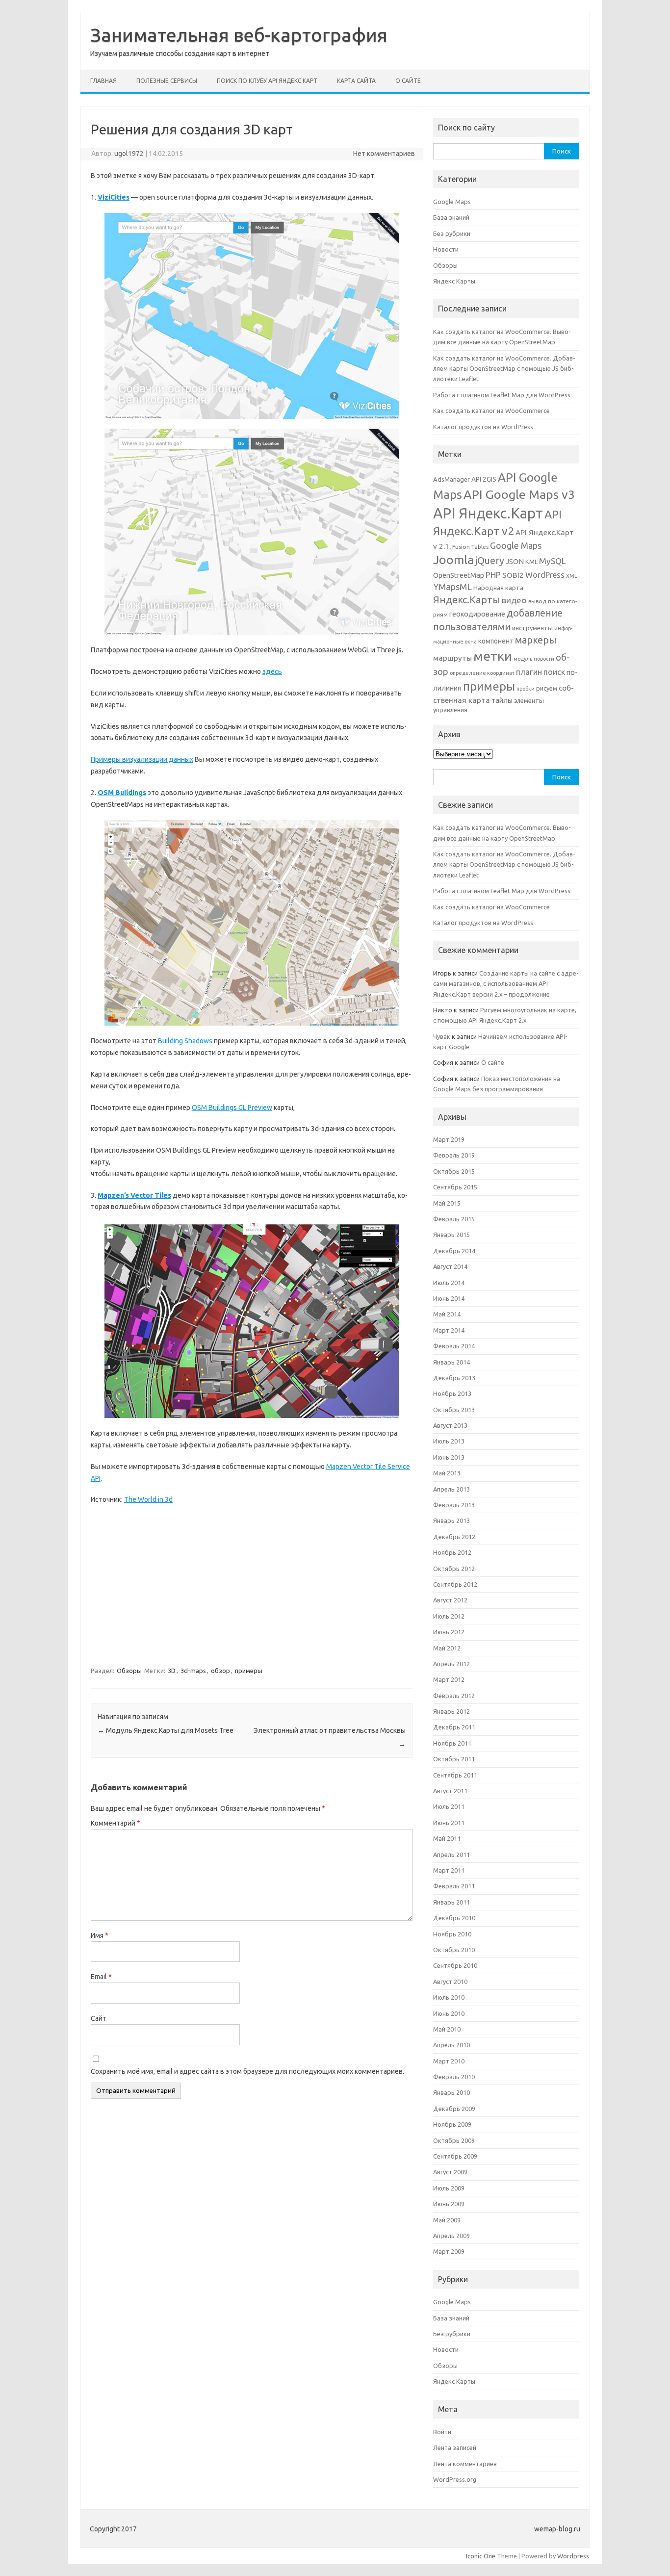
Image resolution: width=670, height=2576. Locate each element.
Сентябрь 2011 (455, 1775)
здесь (272, 671)
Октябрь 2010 (454, 1950)
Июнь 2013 (449, 1457)
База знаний (451, 217)
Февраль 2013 (454, 1505)
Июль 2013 (449, 1441)
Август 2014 (450, 1266)
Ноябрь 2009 (452, 2124)
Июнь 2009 (449, 2204)
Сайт (99, 2018)
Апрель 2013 (451, 1489)
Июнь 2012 (449, 1632)
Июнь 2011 (449, 1823)
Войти (442, 2432)
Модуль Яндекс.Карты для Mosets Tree (166, 1730)
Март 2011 (449, 1870)
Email (101, 1977)
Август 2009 (450, 2172)
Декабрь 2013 (454, 1378)
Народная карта (498, 588)
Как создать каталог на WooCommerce (491, 411)
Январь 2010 (451, 2092)
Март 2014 (449, 1330)
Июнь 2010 (449, 2013)
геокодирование (477, 614)
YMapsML (452, 587)
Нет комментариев (384, 154)
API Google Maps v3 (519, 494)
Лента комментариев (465, 2464)
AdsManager (451, 479)
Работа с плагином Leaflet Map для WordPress (502, 395)
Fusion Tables (470, 547)
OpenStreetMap (459, 575)
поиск (554, 672)
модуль (523, 659)
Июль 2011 (449, 1806)
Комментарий (116, 1823)
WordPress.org (455, 2479)
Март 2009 (449, 2251)
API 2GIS (484, 479)
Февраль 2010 (454, 2077)
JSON (515, 561)
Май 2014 (447, 1314)
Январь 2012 (451, 1711)
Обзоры (129, 1671)
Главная (103, 81)
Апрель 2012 (451, 1664)
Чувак (442, 1036)
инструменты (532, 628)
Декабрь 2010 (454, 1918)
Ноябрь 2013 (452, 1393)
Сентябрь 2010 (455, 1965)
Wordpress (573, 2556)
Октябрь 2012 (454, 1569)
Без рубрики (452, 233)
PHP (493, 575)
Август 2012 (450, 1600)
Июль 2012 (449, 1616)
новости (544, 659)
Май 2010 (447, 2029)
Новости (446, 249)
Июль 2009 (449, 2188)
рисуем (547, 688)
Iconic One (481, 2556)
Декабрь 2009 (454, 2109)
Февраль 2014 (454, 1346)
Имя (100, 1935)
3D (172, 1671)
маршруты (452, 658)
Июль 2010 (449, 1997)
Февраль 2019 (454, 1155)
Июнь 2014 (449, 1298)
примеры (249, 1671)
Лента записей (455, 2447)
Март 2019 (449, 1139)
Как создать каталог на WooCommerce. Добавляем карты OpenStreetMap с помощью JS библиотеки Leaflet (504, 369)
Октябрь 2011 (454, 1759)
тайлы (502, 700)
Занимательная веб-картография (239, 35)
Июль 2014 (449, 1283)
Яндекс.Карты (467, 600)
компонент (496, 641)
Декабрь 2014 (454, 1251)
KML (531, 562)
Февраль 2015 (454, 1219)
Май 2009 (447, 2220)
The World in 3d (148, 1499)
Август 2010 (450, 1982)
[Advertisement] (252, 1584)
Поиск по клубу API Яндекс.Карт (267, 81)
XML (572, 576)
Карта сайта (356, 81)
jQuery (490, 561)
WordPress (545, 575)
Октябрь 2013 (454, 1410)
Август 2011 (450, 1791)
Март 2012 (449, 1679)
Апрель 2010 (451, 2045)
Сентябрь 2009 (455, 2156)
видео (514, 600)
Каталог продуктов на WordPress (483, 427)
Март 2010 (449, 2061)
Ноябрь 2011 (452, 1743)
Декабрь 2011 (454, 1727)
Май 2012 (447, 1648)
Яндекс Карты (454, 281)
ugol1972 (129, 154)
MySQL (552, 561)
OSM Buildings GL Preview (232, 1108)
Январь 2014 (451, 1362)
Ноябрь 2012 (452, 1552)
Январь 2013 (451, 1520)
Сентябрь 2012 (455, 1584)
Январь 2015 (451, 1235)
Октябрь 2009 (454, 2140)
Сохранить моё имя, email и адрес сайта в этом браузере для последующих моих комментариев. (247, 2071)
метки (493, 656)
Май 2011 (447, 1838)
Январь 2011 (451, 1902)
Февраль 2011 (454, 1886)
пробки (526, 689)
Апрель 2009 (451, 2236)
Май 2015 (447, 1203)
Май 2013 (447, 1473)
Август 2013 (450, 1425)
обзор (220, 1671)
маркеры (536, 640)
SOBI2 (513, 575)
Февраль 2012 (454, 1696)
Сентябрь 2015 (455, 1187)
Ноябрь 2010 (452, 1934)
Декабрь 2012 (454, 1537)
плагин (529, 672)
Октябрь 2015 (454, 1171)
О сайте (408, 81)
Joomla (453, 560)
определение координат (482, 673)
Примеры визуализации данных (142, 759)
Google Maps (452, 202)
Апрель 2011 (451, 1855)
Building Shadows (185, 1041)
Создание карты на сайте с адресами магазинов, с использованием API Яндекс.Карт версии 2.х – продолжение (506, 984)
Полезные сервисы (167, 81)
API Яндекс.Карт (488, 513)
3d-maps (193, 1671)
